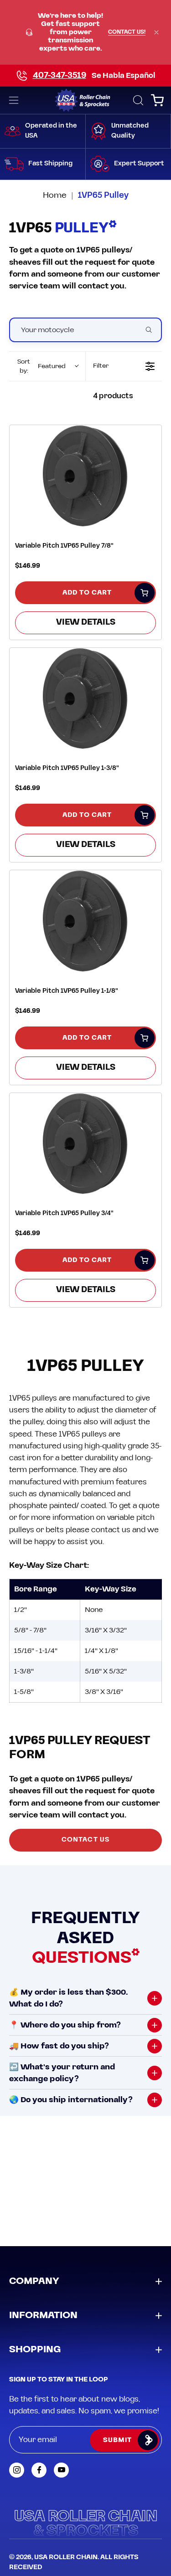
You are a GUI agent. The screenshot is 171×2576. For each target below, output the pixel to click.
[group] (85, 32)
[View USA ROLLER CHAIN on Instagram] (17, 2470)
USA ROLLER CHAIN (66, 2557)
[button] (137, 100)
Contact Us (85, 1840)
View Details (86, 622)
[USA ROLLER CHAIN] (85, 100)
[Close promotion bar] (156, 32)
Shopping (35, 2350)
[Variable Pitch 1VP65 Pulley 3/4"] (85, 1145)
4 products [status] (113, 396)
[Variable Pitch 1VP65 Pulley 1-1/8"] (85, 922)
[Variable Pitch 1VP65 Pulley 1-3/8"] (85, 700)
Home (55, 195)
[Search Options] (152, 330)
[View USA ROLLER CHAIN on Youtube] (61, 2470)
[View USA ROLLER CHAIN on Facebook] (39, 2470)
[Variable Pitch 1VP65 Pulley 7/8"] (85, 477)
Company (34, 2281)
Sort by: (41, 366)
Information (43, 2315)
